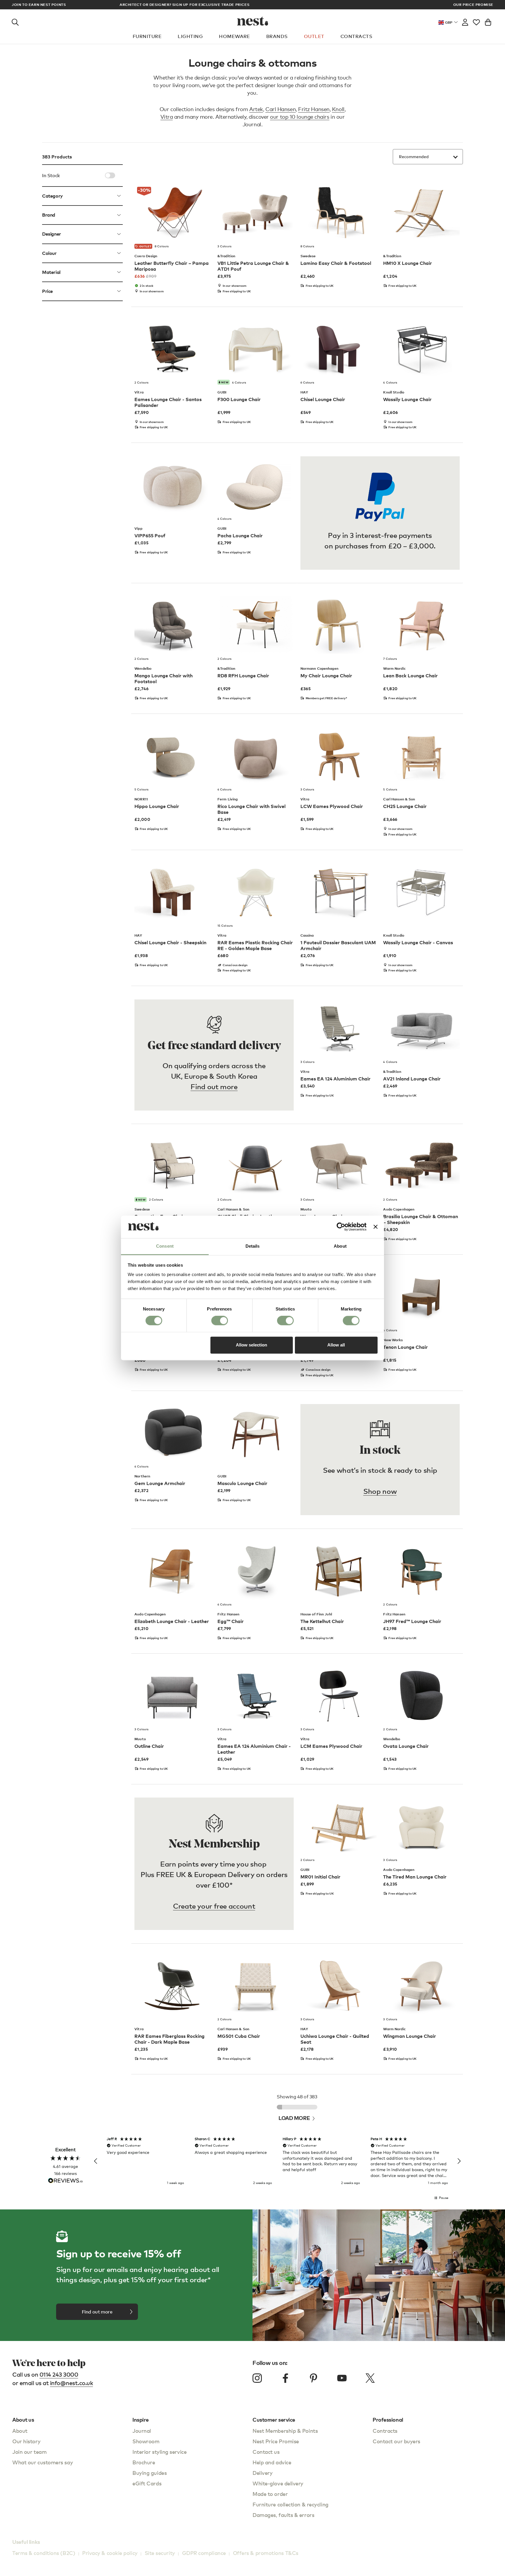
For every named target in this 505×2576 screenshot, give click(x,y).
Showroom (146, 2441)
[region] (277, 2161)
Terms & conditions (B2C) (44, 2553)
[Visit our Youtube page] (342, 2378)
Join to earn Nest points (39, 5)
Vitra (167, 117)
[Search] (15, 21)
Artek (256, 109)
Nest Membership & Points (285, 2431)
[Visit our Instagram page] (257, 2378)
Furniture (147, 36)
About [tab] (340, 1246)
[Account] (465, 21)
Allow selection (251, 1345)
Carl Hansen (281, 109)
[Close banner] (376, 1227)
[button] (96, 2161)
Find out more (214, 1086)
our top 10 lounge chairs (300, 117)
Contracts (356, 36)
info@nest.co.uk (72, 2383)
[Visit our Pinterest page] (314, 2378)
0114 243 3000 (59, 2374)
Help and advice (272, 2462)
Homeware (235, 36)
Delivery (262, 2473)
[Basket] (488, 21)
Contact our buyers (396, 2441)
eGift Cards (147, 2483)
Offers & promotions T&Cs (266, 2553)
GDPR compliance (204, 2553)
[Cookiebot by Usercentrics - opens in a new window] (341, 1227)
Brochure (144, 2462)
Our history (26, 2441)
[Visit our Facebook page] (286, 2378)
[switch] (220, 1321)
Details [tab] (253, 1246)
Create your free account (214, 1906)
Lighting (190, 36)
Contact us (266, 2452)
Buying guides (149, 2473)
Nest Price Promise (276, 2441)
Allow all (336, 1345)
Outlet (314, 36)
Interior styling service (159, 2452)
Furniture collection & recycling (290, 2504)
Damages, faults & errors (283, 2515)
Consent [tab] (165, 1246)
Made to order (270, 2494)
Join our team (29, 2452)
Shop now (380, 1491)
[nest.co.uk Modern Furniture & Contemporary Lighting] (253, 21)
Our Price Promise (473, 5)
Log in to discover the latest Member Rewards (252, 5)
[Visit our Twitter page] (370, 2378)
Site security (160, 2553)
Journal (142, 2431)
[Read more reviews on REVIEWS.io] (65, 2181)
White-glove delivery (278, 2483)
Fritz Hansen (314, 109)
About (20, 2431)
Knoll (338, 109)
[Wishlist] (476, 21)
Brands (277, 36)
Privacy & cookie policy (110, 2553)
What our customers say (43, 2462)
